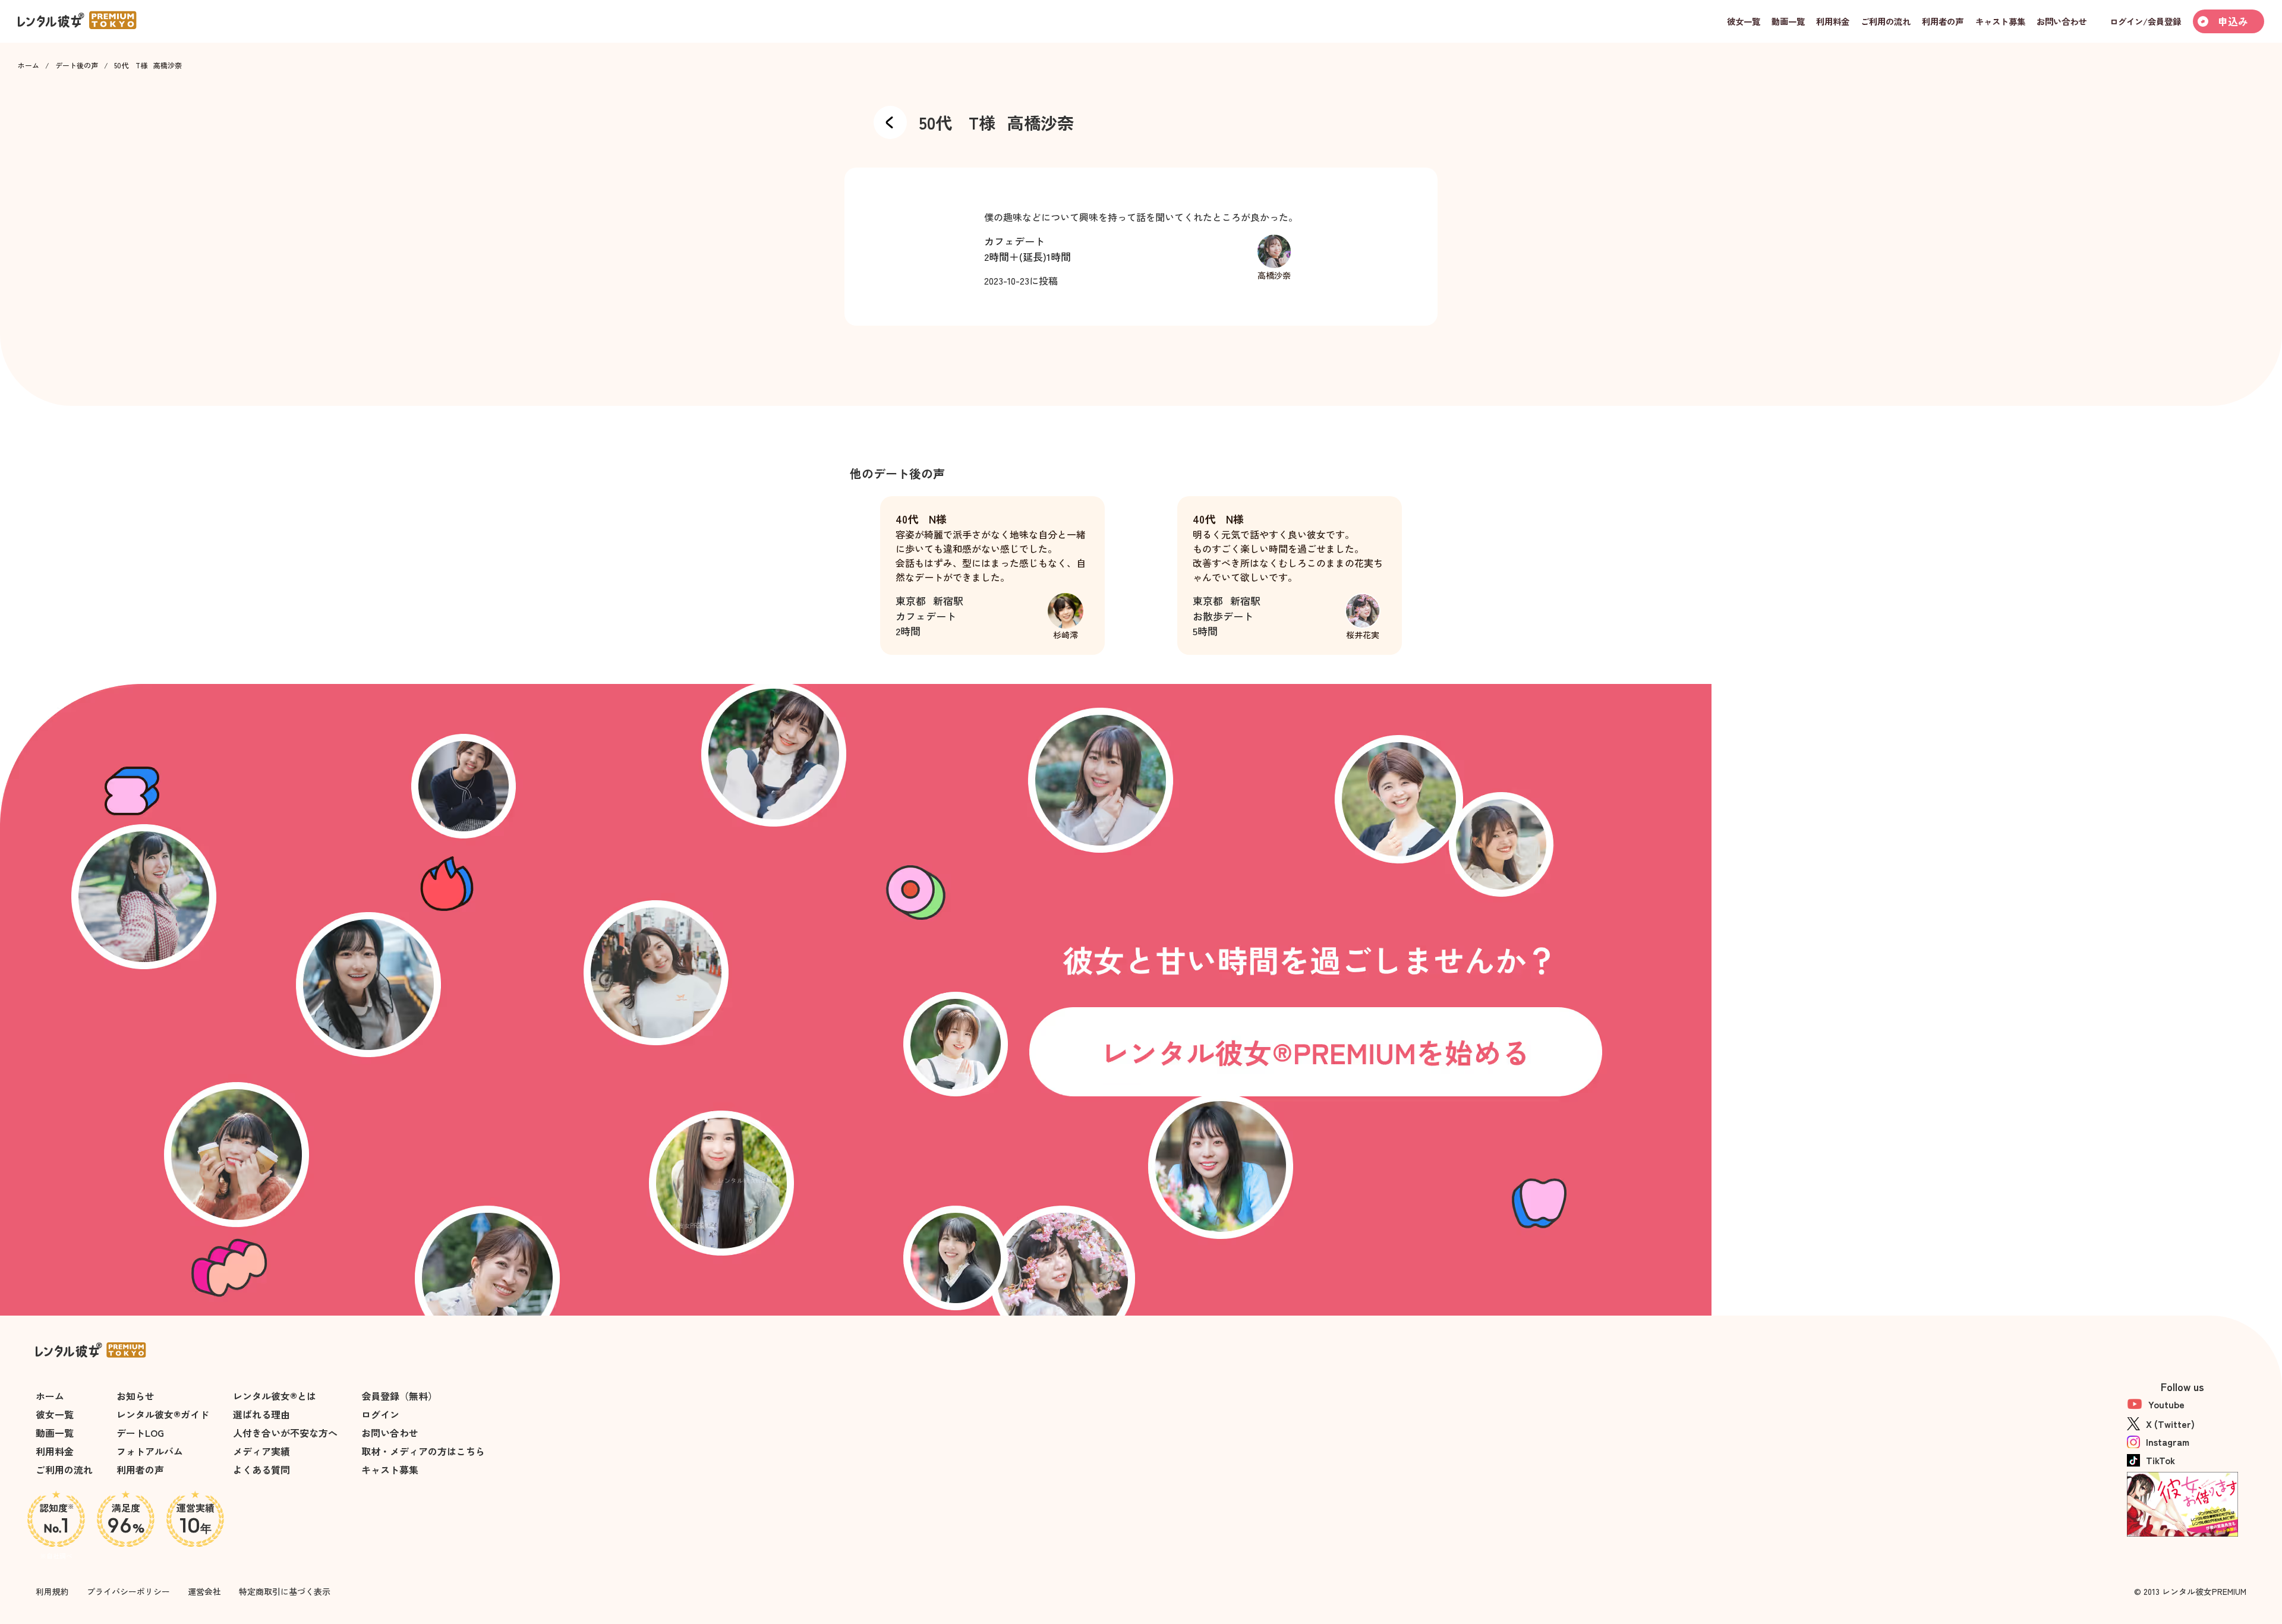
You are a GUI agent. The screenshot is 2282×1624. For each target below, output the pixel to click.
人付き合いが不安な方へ (285, 1433)
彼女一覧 (55, 1414)
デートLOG (140, 1433)
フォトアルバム (150, 1451)
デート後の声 (77, 65)
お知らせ (135, 1396)
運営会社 (204, 1591)
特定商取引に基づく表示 (285, 1591)
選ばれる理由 (261, 1414)
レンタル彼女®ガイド (163, 1414)
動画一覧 (55, 1433)
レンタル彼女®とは (275, 1396)
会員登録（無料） (399, 1396)
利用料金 (55, 1451)
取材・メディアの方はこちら (423, 1451)
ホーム (29, 65)
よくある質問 (261, 1470)
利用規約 (52, 1591)
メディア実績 (261, 1451)
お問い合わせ (390, 1433)
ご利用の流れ (64, 1470)
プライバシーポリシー (128, 1591)
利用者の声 (140, 1470)
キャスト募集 (390, 1470)
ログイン (380, 1414)
